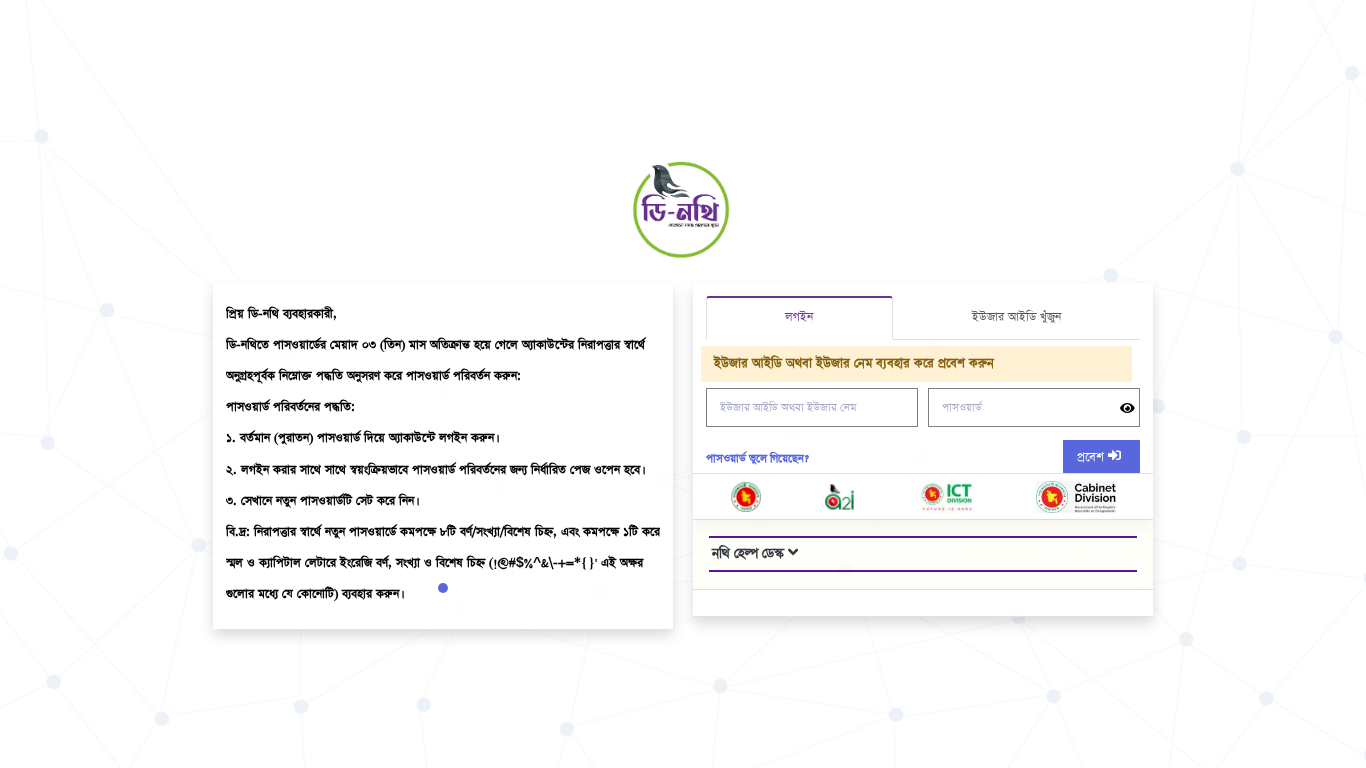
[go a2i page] (840, 497)
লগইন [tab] (799, 317)
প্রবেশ (1092, 457)
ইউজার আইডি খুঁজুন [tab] (1016, 317)
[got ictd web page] (946, 497)
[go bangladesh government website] (746, 497)
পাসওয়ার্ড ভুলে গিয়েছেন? (757, 458)
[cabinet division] (1075, 497)
